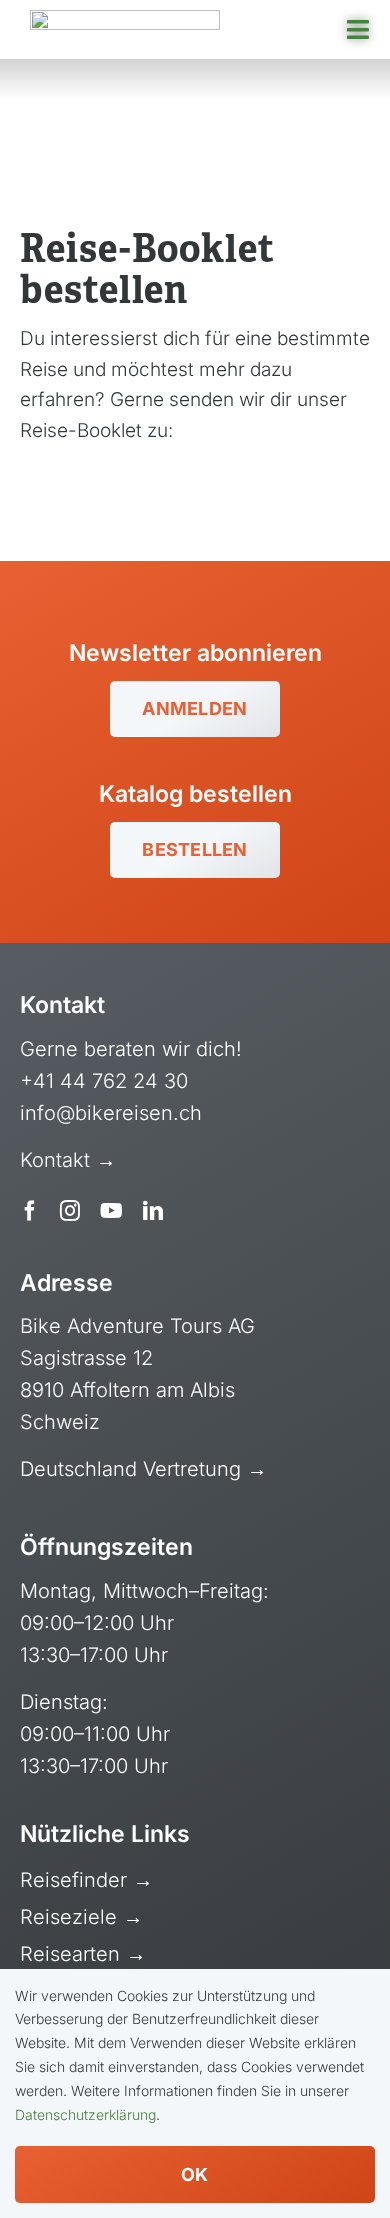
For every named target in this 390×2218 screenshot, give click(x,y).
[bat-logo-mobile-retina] (125, 20)
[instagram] (70, 1211)
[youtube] (111, 1211)
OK (195, 2174)
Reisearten (73, 1954)
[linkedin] (153, 1211)
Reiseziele (71, 1917)
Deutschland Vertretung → (143, 1469)
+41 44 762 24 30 (104, 1081)
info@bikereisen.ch (111, 1113)
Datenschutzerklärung (85, 2114)
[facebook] (30, 1211)
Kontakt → (71, 1160)
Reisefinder (76, 1880)
